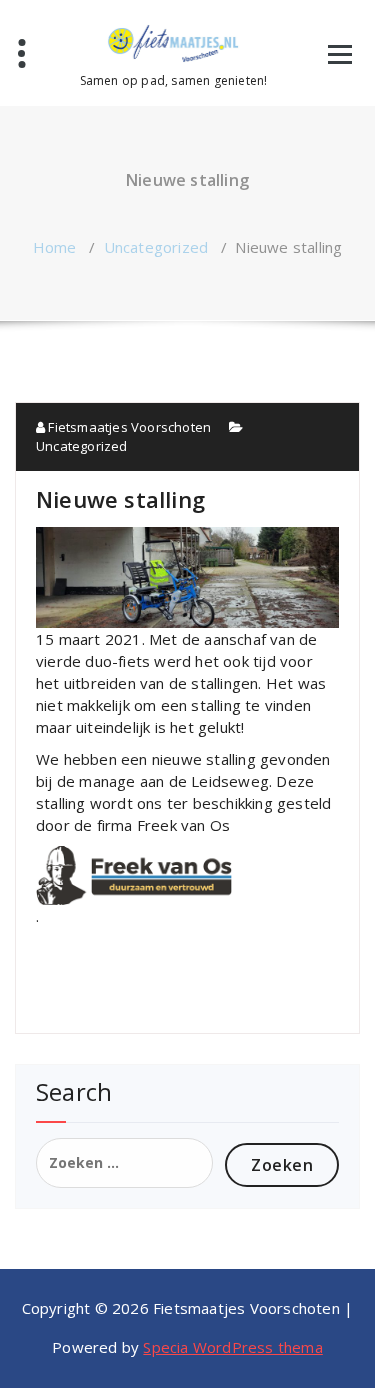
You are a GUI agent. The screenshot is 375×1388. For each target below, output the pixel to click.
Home (55, 247)
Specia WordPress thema (232, 1347)
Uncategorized (156, 247)
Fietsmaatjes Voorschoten (128, 427)
